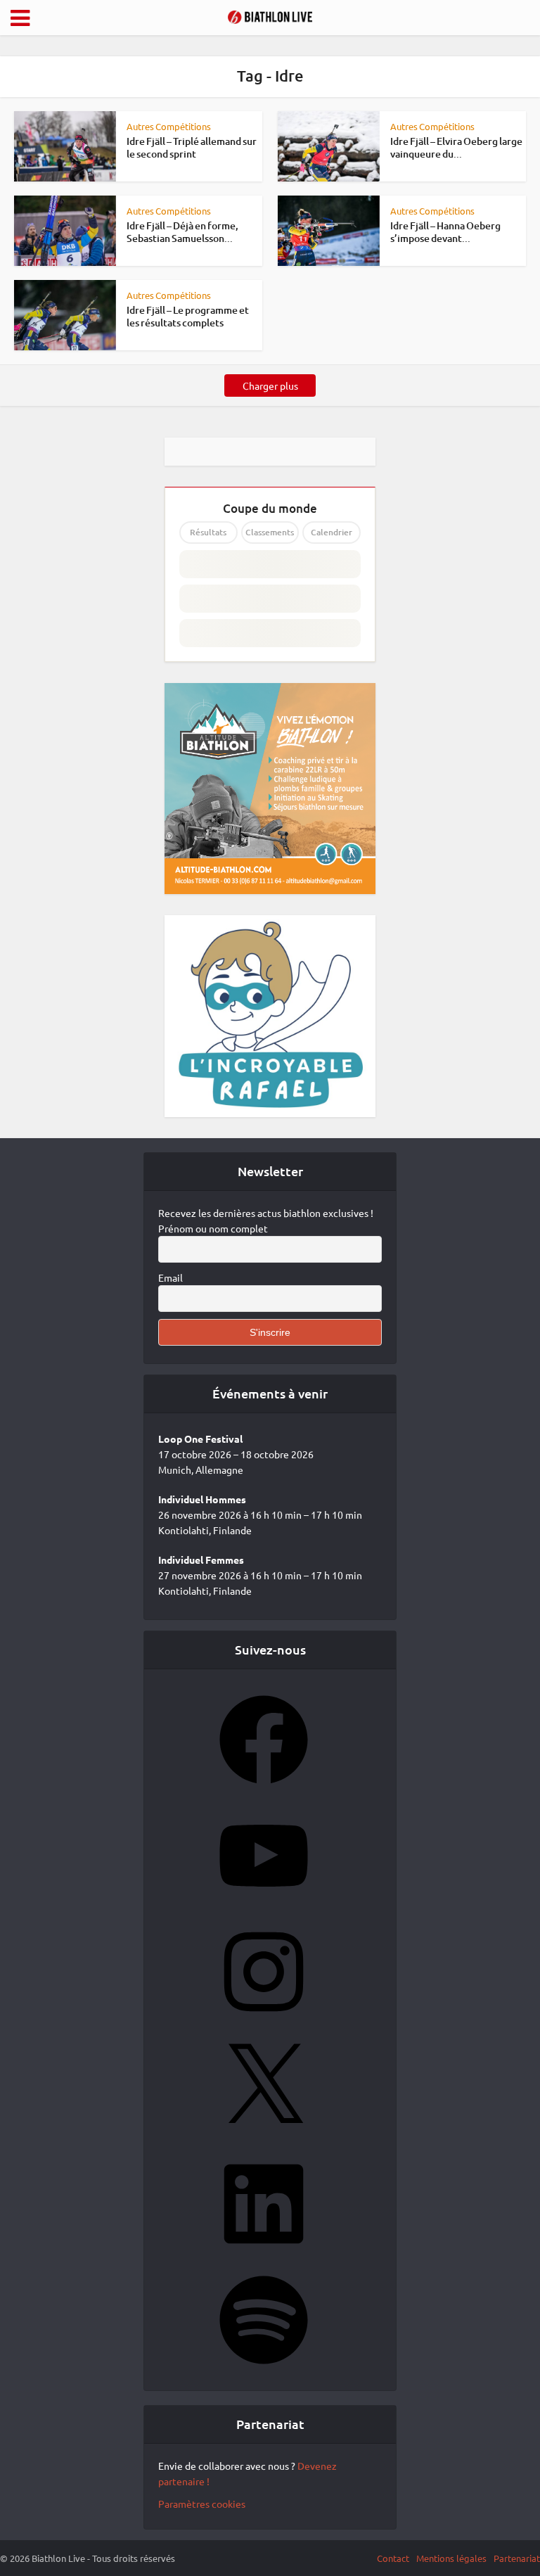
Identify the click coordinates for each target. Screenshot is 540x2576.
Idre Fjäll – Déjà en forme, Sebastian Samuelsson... (182, 232)
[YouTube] (264, 1904)
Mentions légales (451, 2558)
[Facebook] (264, 1788)
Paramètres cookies (202, 2504)
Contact (393, 2558)
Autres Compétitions (169, 126)
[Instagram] (264, 2020)
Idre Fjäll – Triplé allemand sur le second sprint (192, 147)
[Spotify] (264, 2368)
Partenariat (517, 2558)
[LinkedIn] (264, 2252)
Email (171, 1277)
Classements (270, 532)
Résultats (208, 532)
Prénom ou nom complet (213, 1228)
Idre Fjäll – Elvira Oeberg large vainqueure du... (456, 147)
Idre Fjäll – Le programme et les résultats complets (188, 316)
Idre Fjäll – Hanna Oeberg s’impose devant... (445, 232)
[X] (264, 2136)
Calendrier (332, 532)
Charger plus (270, 385)
